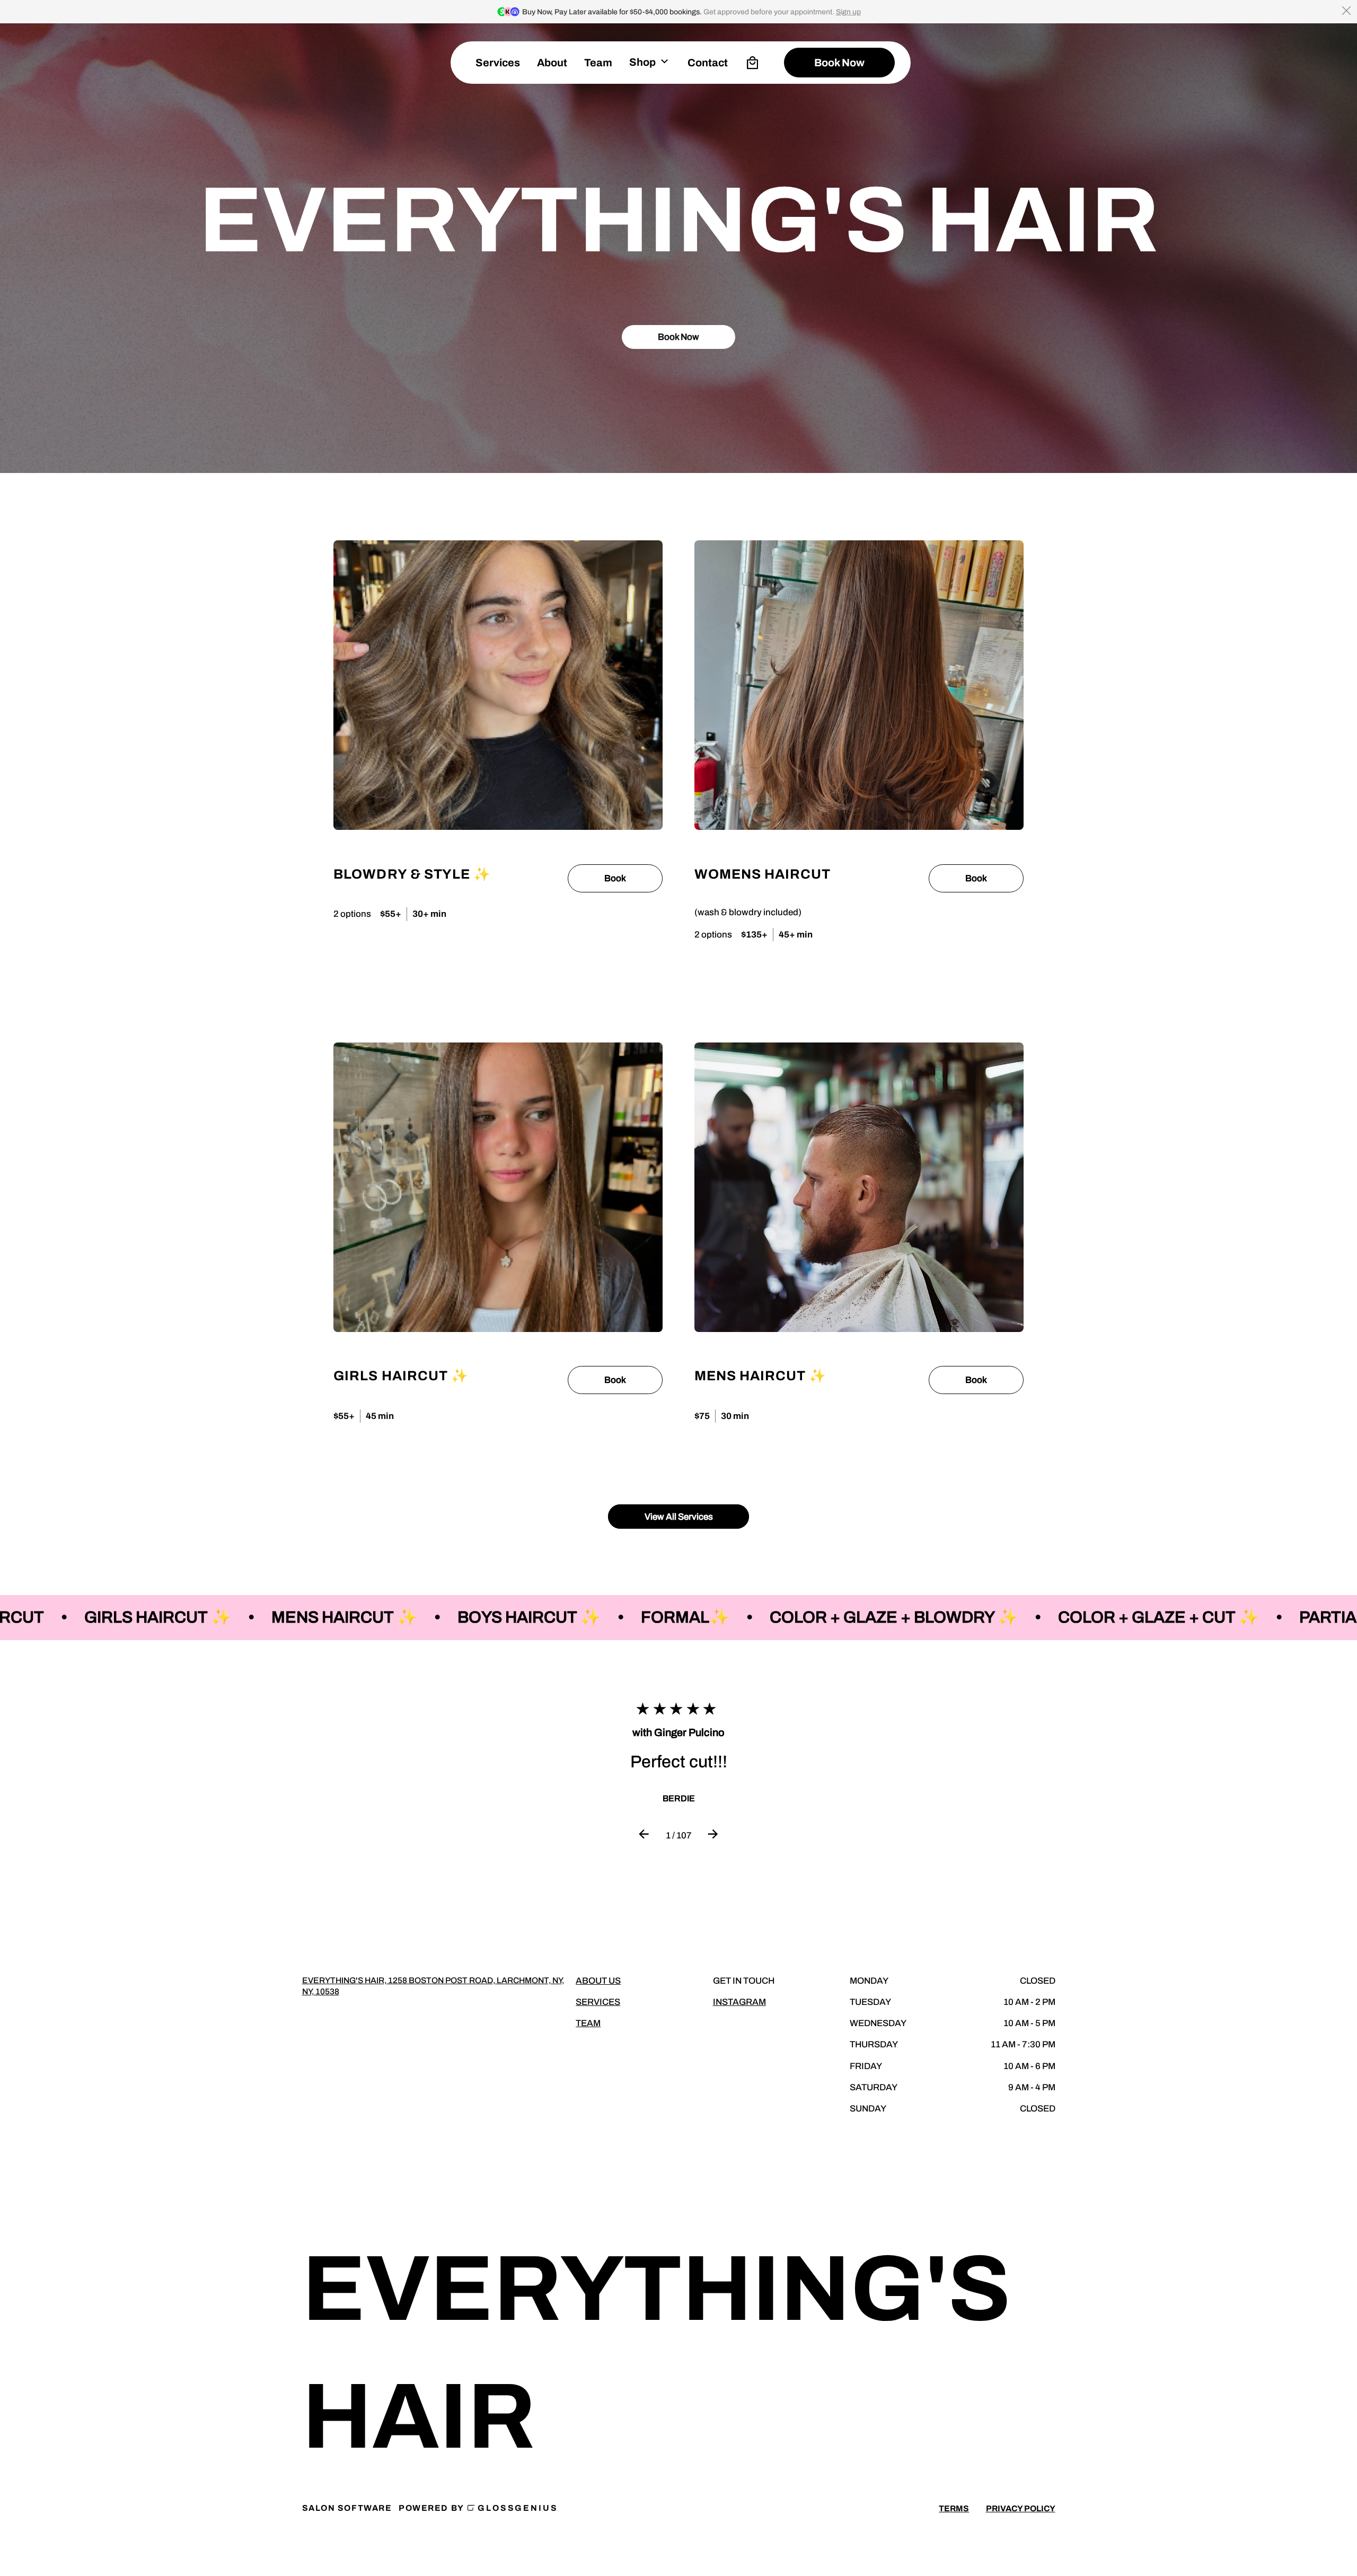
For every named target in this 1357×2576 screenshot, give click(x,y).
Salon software (347, 2508)
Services (498, 63)
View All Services (679, 1517)
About (552, 63)
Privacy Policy (1021, 2508)
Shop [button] (642, 62)
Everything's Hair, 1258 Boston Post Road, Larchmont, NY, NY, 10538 (433, 1986)
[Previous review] (644, 1836)
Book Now (678, 337)
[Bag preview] (752, 63)
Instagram (739, 2002)
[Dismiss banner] (1346, 11)
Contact (708, 63)
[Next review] (713, 1836)
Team (588, 2023)
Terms (954, 2508)
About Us (598, 1981)
